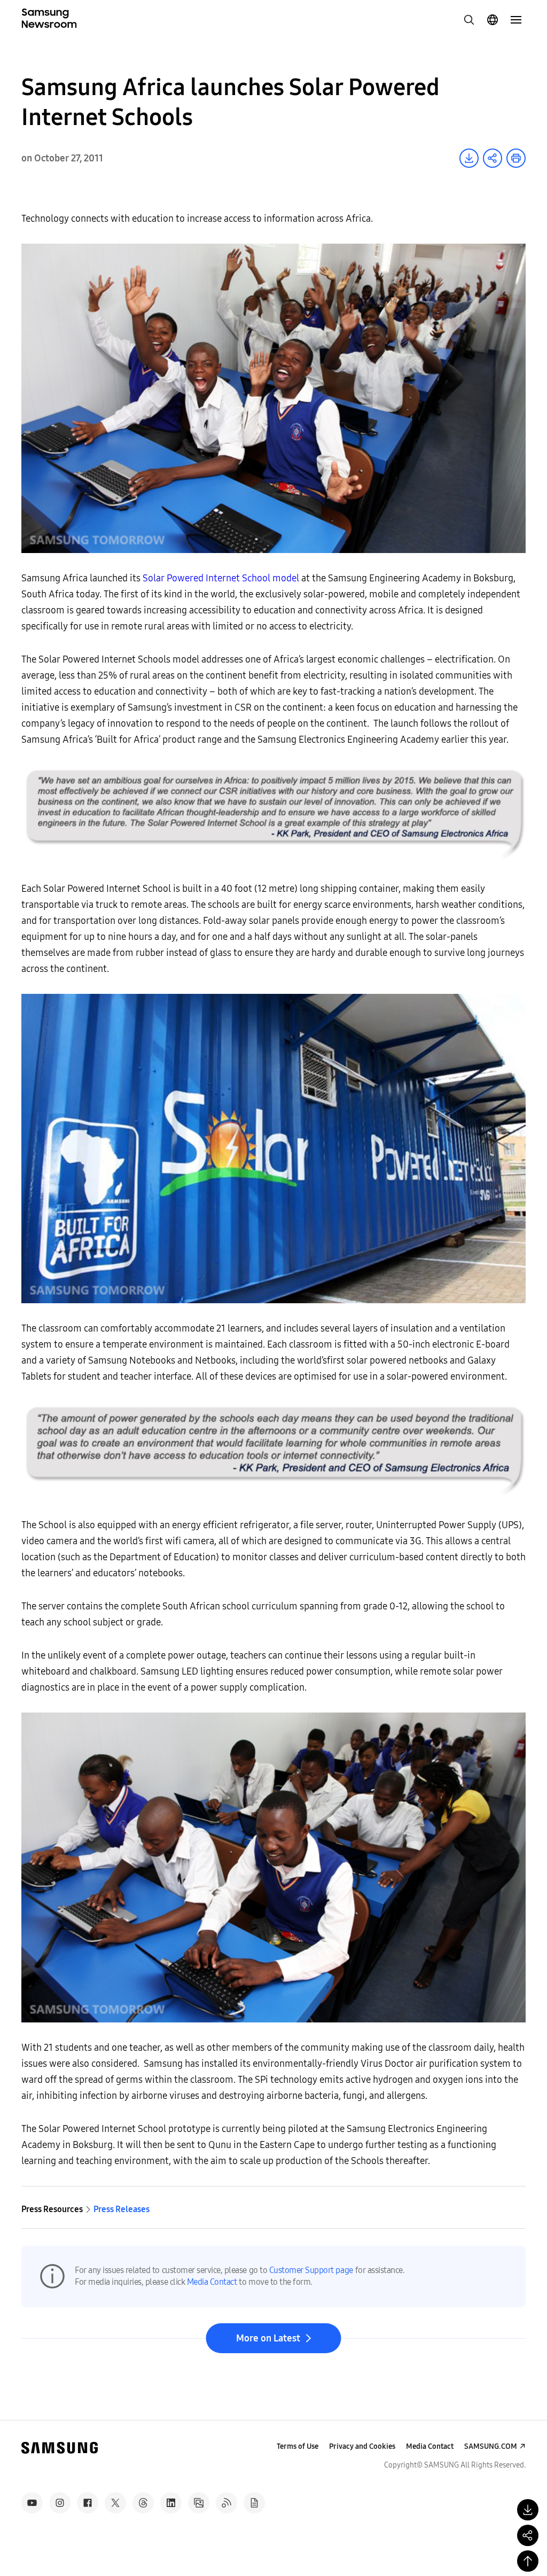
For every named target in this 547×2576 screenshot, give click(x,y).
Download (469, 158)
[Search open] (469, 20)
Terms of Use (298, 2446)
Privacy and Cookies (362, 2446)
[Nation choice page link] (493, 20)
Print (516, 158)
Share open (493, 158)
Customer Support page (311, 2270)
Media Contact (212, 2282)
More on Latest (268, 2338)
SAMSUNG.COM (491, 2446)
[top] (528, 2561)
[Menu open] (516, 20)
